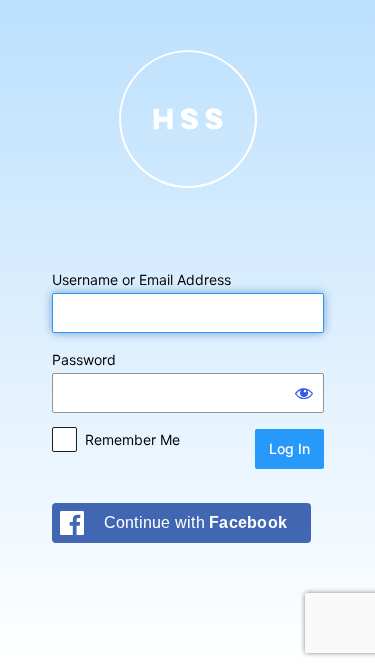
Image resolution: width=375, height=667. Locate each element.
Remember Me (132, 439)
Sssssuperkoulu (188, 119)
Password (84, 359)
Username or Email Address (141, 279)
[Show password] (304, 393)
